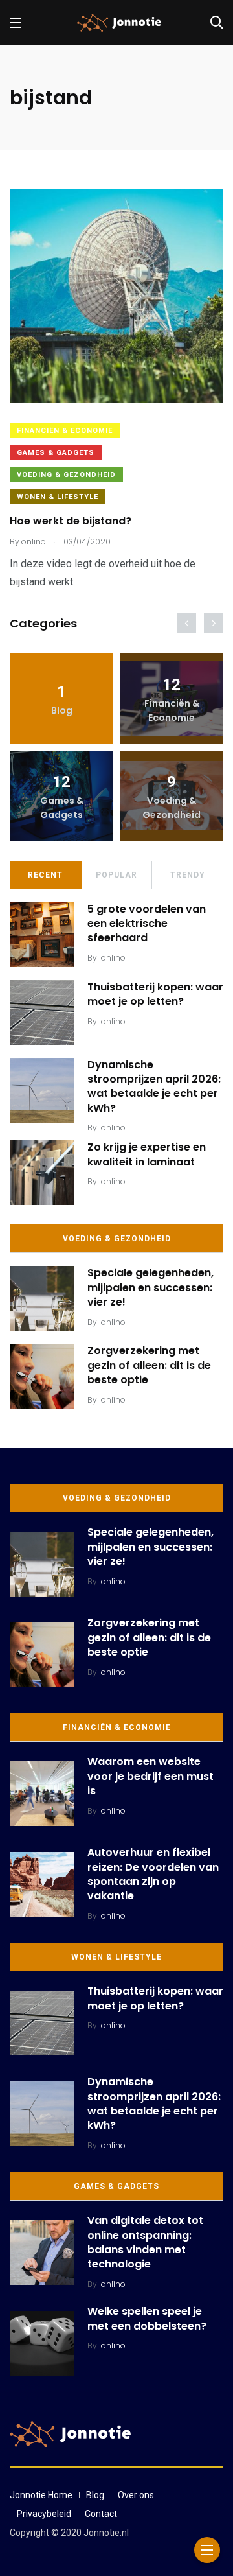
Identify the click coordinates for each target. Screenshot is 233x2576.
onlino (113, 958)
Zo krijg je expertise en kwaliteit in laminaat (147, 1154)
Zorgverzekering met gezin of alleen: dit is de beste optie (149, 1365)
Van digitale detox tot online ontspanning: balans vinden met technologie (145, 2242)
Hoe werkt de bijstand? (71, 521)
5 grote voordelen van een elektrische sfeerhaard (147, 924)
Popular (116, 875)
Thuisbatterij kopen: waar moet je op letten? (155, 994)
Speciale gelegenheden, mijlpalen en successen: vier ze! (150, 1287)
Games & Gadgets (56, 453)
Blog (95, 2495)
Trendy (188, 875)
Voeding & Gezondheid (66, 475)
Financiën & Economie (65, 431)
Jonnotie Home (41, 2495)
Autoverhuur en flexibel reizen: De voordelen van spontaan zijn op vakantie (153, 1874)
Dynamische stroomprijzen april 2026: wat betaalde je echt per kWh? (154, 1086)
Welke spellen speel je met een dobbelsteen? (147, 2318)
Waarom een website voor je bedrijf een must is (150, 1776)
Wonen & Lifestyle (58, 497)
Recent (45, 875)
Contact (101, 2514)
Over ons (136, 2495)
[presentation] (186, 623)
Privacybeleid (44, 2514)
